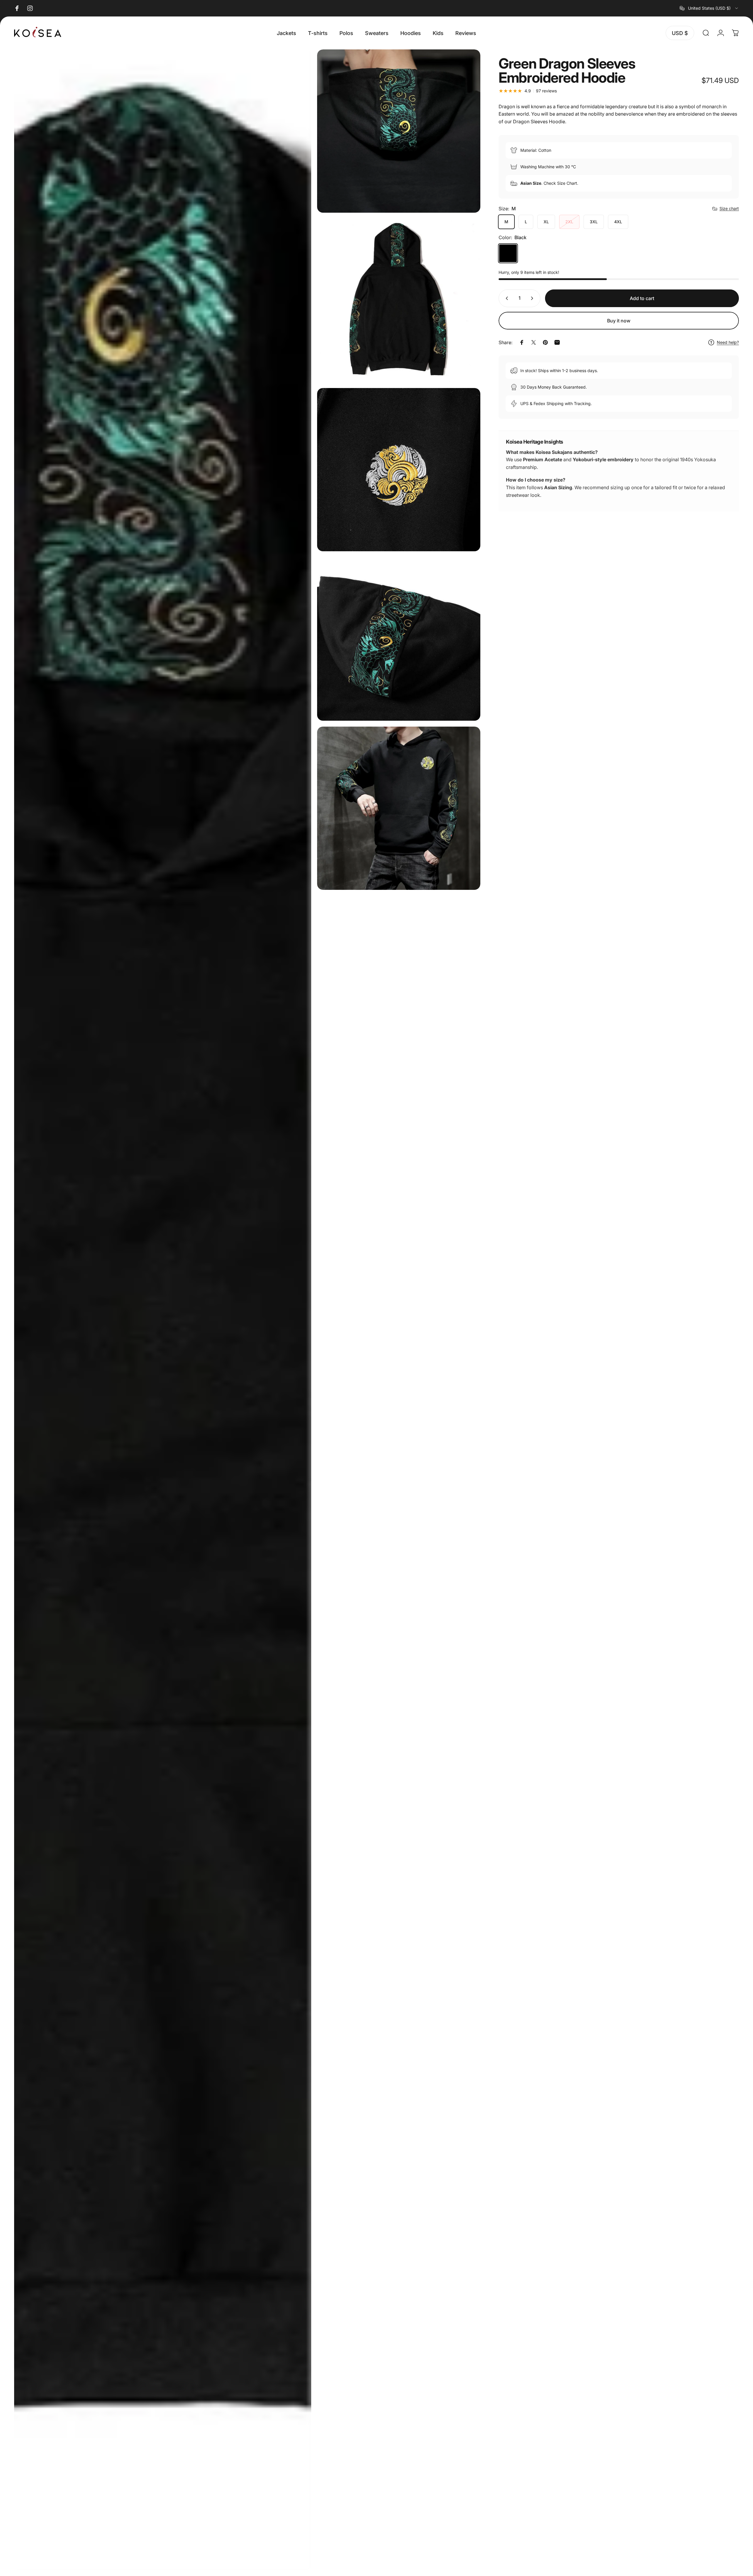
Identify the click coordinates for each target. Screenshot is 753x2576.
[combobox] (709, 8)
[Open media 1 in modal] (163, 1310)
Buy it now (619, 321)
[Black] (508, 253)
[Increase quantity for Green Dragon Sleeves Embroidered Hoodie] (533, 298)
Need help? (728, 343)
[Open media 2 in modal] (399, 131)
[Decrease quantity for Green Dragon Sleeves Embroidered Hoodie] (506, 298)
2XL (569, 222)
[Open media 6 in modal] (399, 808)
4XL (618, 222)
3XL (594, 222)
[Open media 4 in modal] (399, 470)
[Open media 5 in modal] (399, 639)
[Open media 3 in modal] (399, 300)
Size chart (729, 208)
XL (546, 222)
